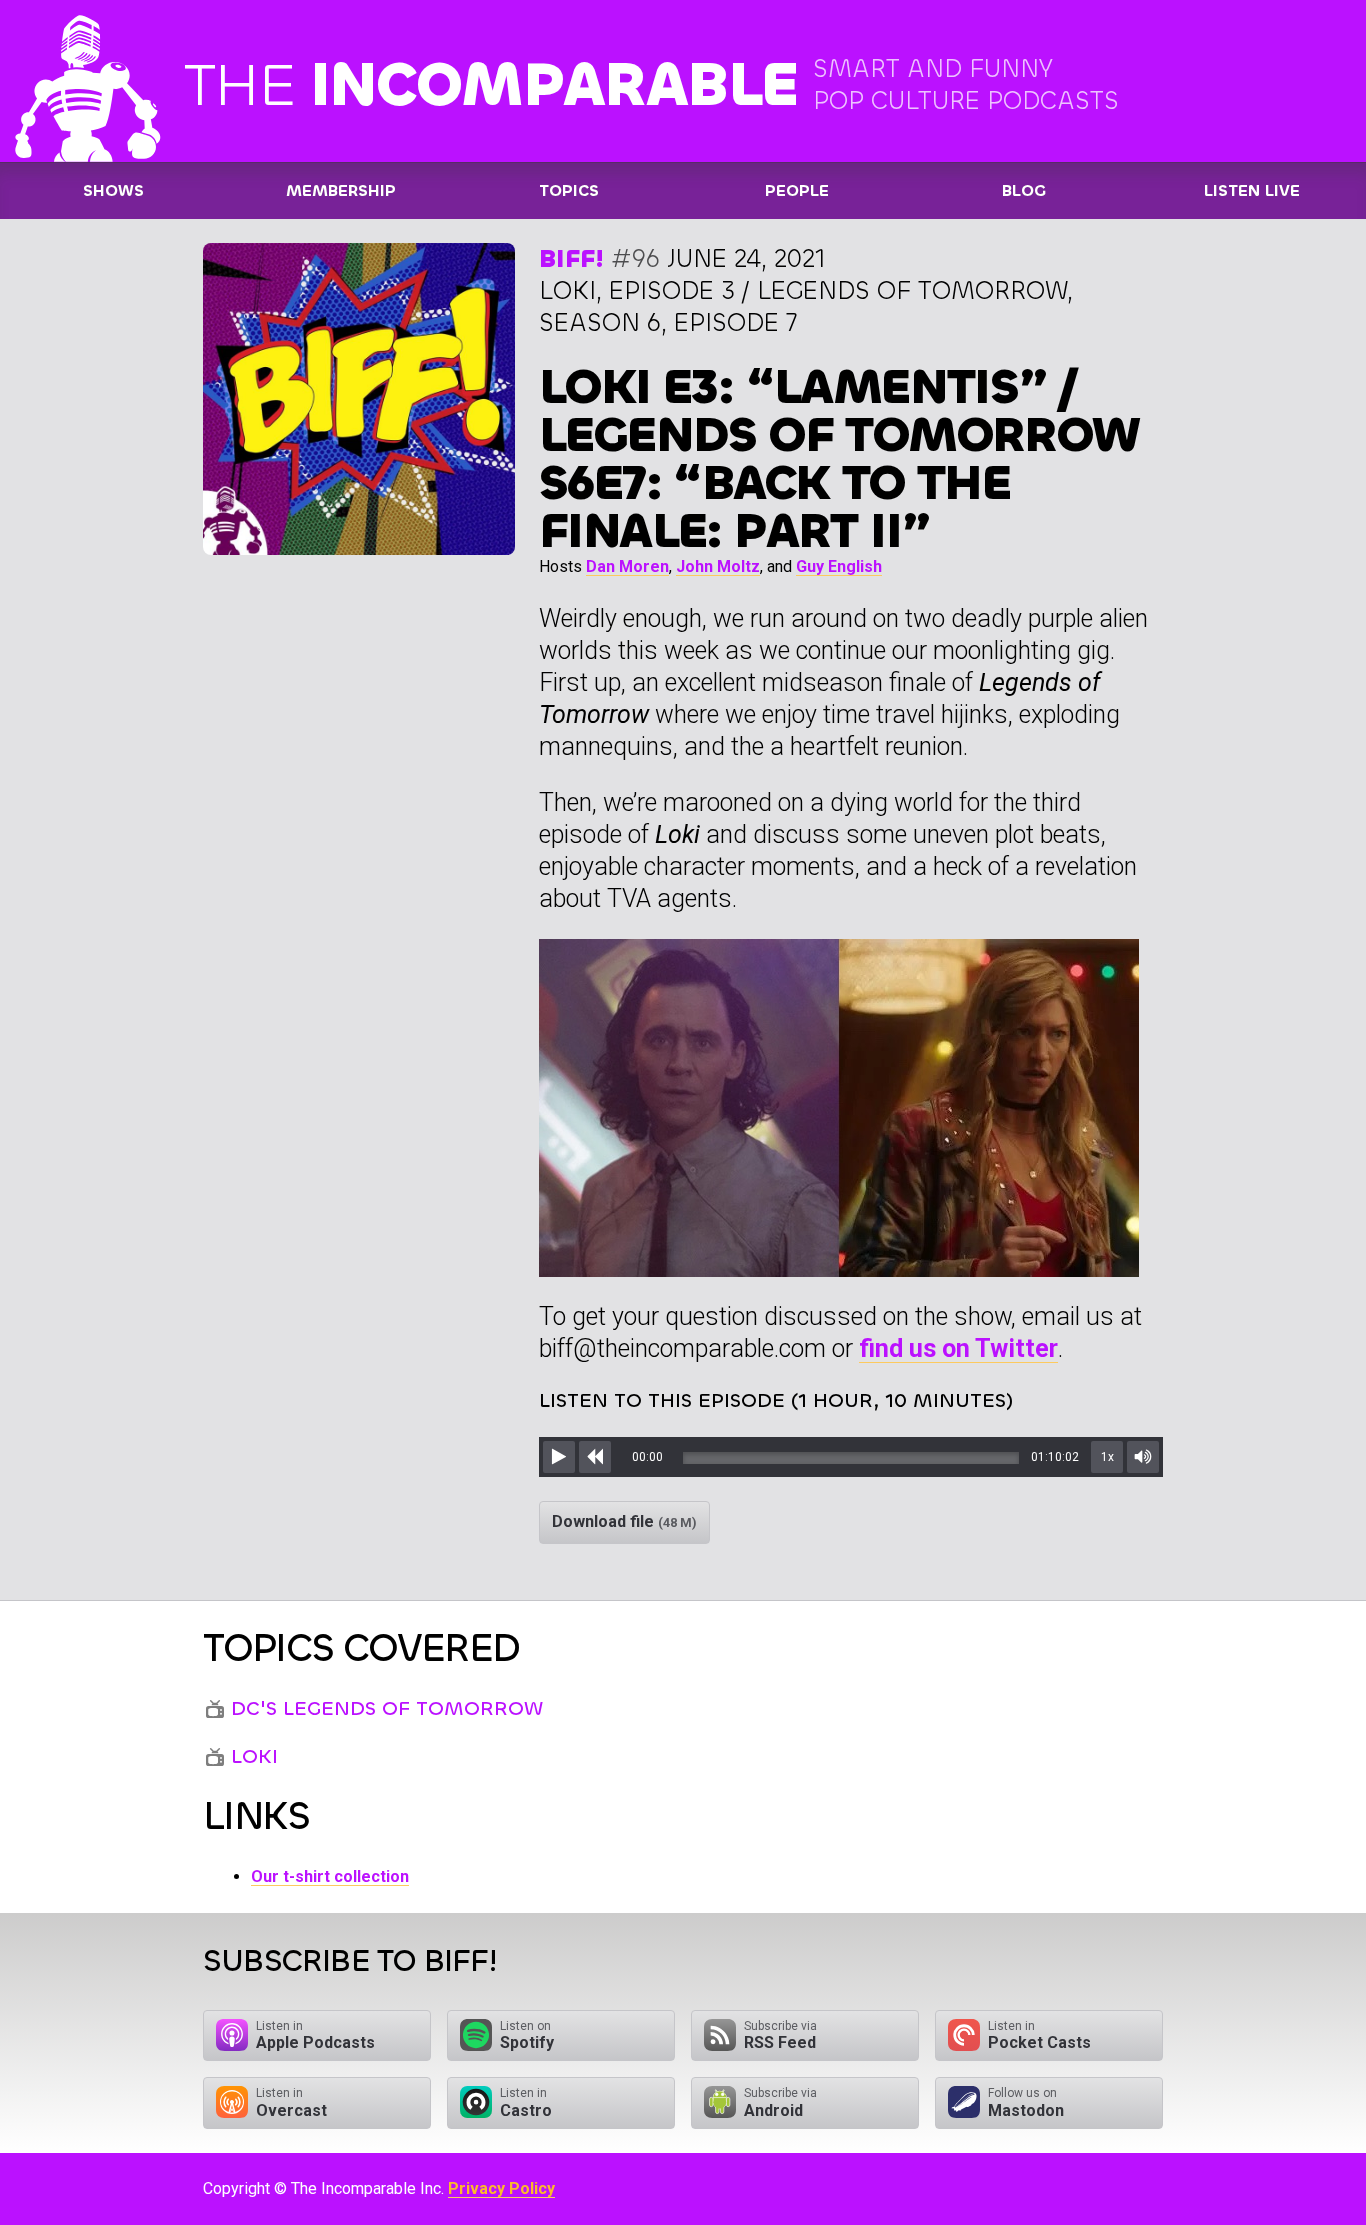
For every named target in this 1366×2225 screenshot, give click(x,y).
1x (1107, 1457)
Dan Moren (627, 566)
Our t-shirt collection (330, 1876)
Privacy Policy (501, 2188)
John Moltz (718, 566)
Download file (624, 1521)
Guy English (839, 566)
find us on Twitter (958, 1348)
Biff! (571, 258)
